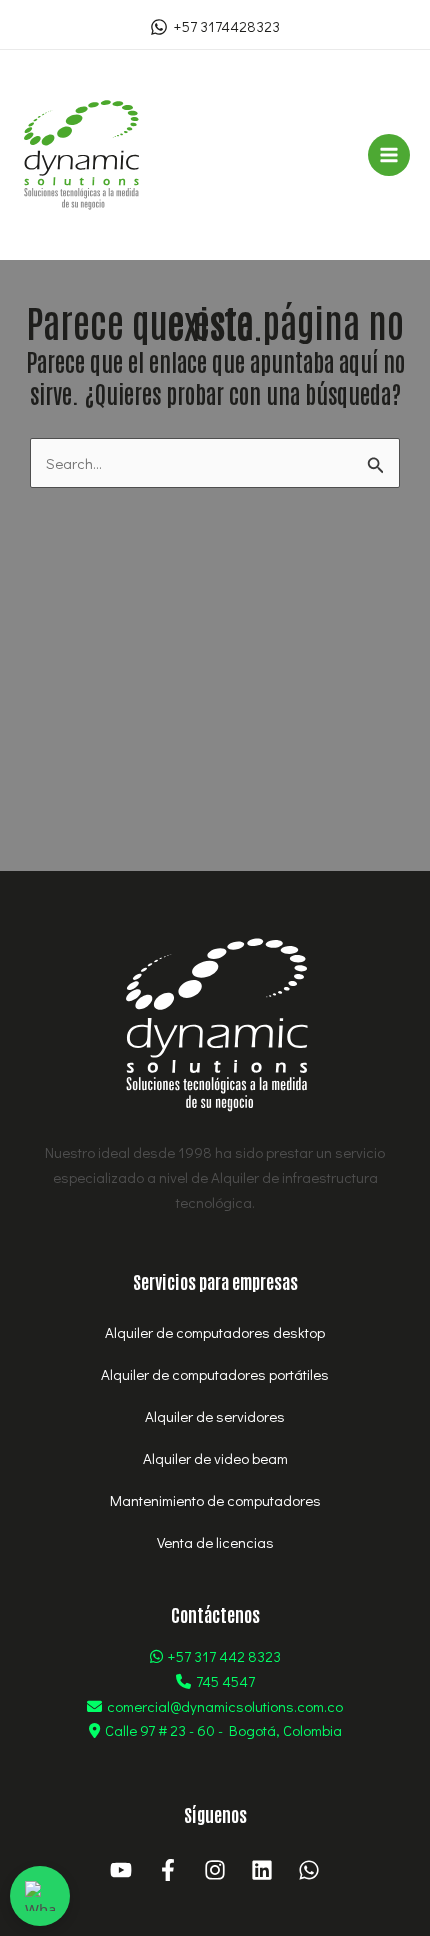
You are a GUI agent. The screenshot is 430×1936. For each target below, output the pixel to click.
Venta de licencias (215, 1542)
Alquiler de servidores (215, 1416)
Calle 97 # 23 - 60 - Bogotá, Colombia (223, 1730)
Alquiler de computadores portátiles (215, 1374)
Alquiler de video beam (215, 1458)
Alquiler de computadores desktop (215, 1332)
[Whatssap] (309, 1870)
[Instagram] (215, 1870)
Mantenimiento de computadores (215, 1500)
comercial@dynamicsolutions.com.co (225, 1706)
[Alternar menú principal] (389, 155)
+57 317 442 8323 (224, 1656)
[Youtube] (121, 1870)
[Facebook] (168, 1870)
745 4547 (225, 1681)
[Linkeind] (262, 1870)
